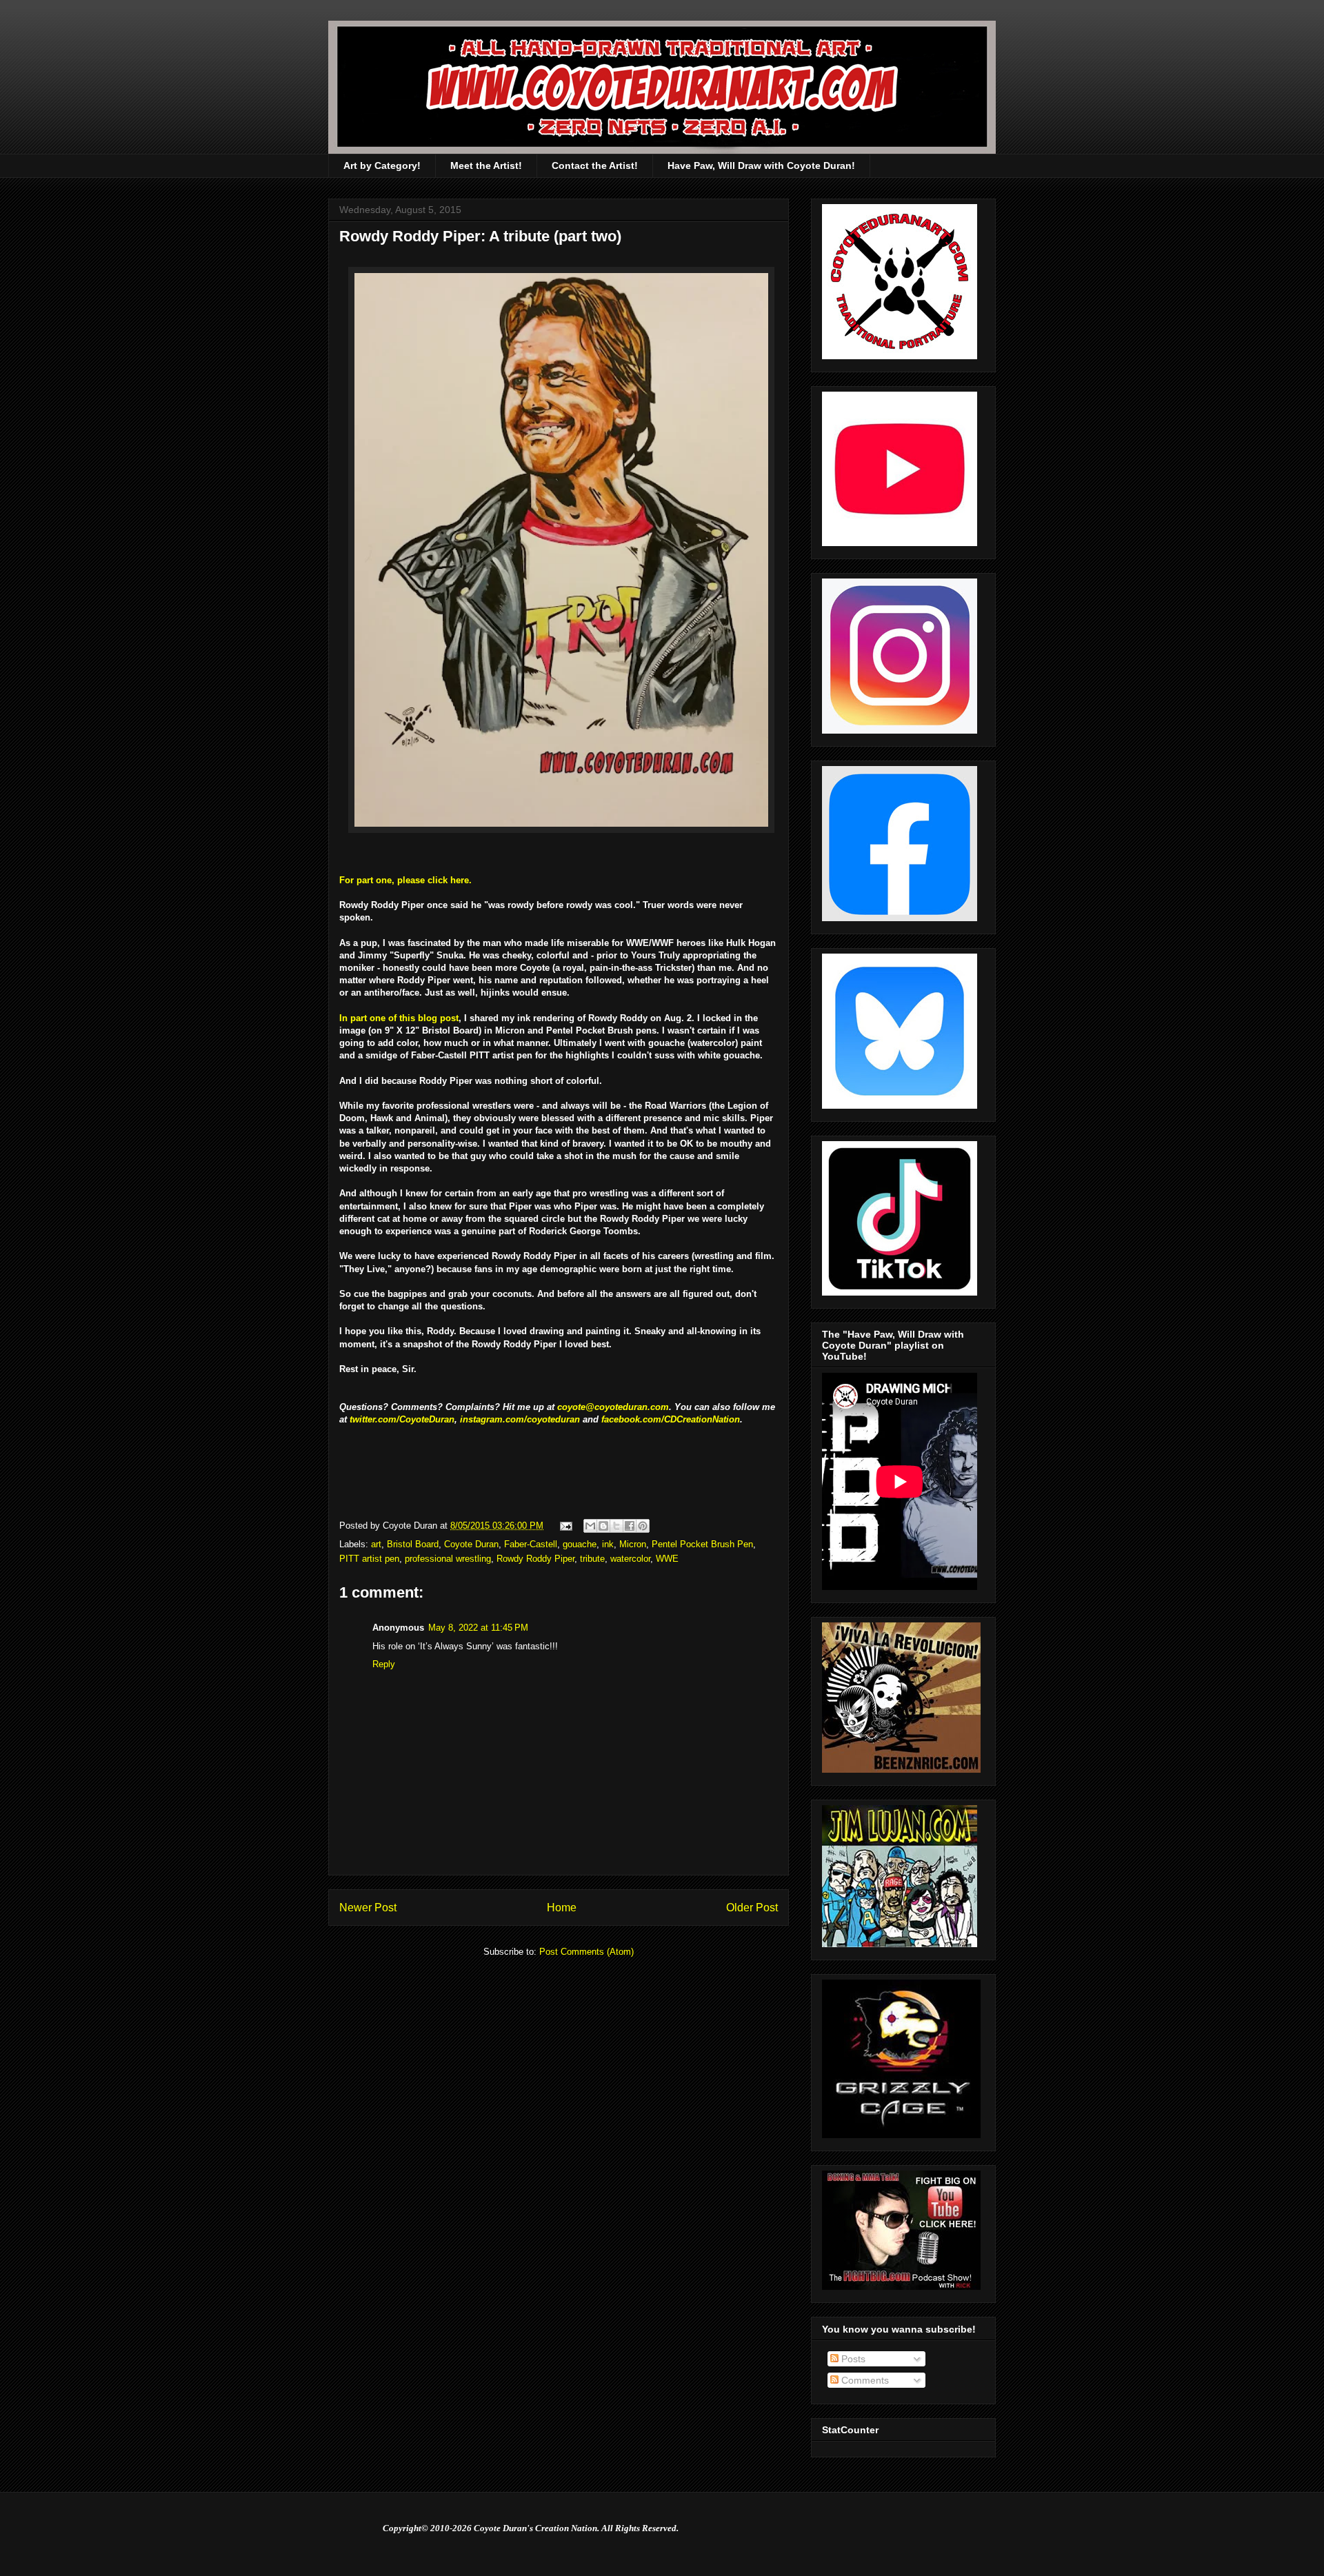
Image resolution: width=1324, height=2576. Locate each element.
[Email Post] (565, 1526)
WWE (667, 1559)
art (376, 1544)
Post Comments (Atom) (586, 1952)
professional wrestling (448, 1559)
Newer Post (368, 1908)
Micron (633, 1544)
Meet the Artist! (486, 165)
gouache (580, 1544)
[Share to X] (616, 1526)
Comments (864, 2380)
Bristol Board (413, 1544)
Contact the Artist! (595, 165)
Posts (852, 2359)
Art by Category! (382, 165)
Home (562, 1908)
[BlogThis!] (603, 1526)
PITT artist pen (369, 1559)
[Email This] (590, 1526)
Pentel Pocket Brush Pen (702, 1544)
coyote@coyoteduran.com (613, 1407)
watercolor (630, 1559)
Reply (384, 1664)
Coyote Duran (471, 1544)
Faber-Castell (531, 1544)
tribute (592, 1559)
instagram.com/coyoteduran (520, 1419)
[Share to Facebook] (630, 1526)
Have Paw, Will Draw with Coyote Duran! (761, 165)
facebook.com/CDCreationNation (671, 1419)
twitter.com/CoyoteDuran (402, 1419)
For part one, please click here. (405, 880)
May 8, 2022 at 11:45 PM (478, 1628)
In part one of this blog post (399, 1018)
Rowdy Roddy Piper (535, 1559)
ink (608, 1544)
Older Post (752, 1908)
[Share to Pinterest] (643, 1526)
